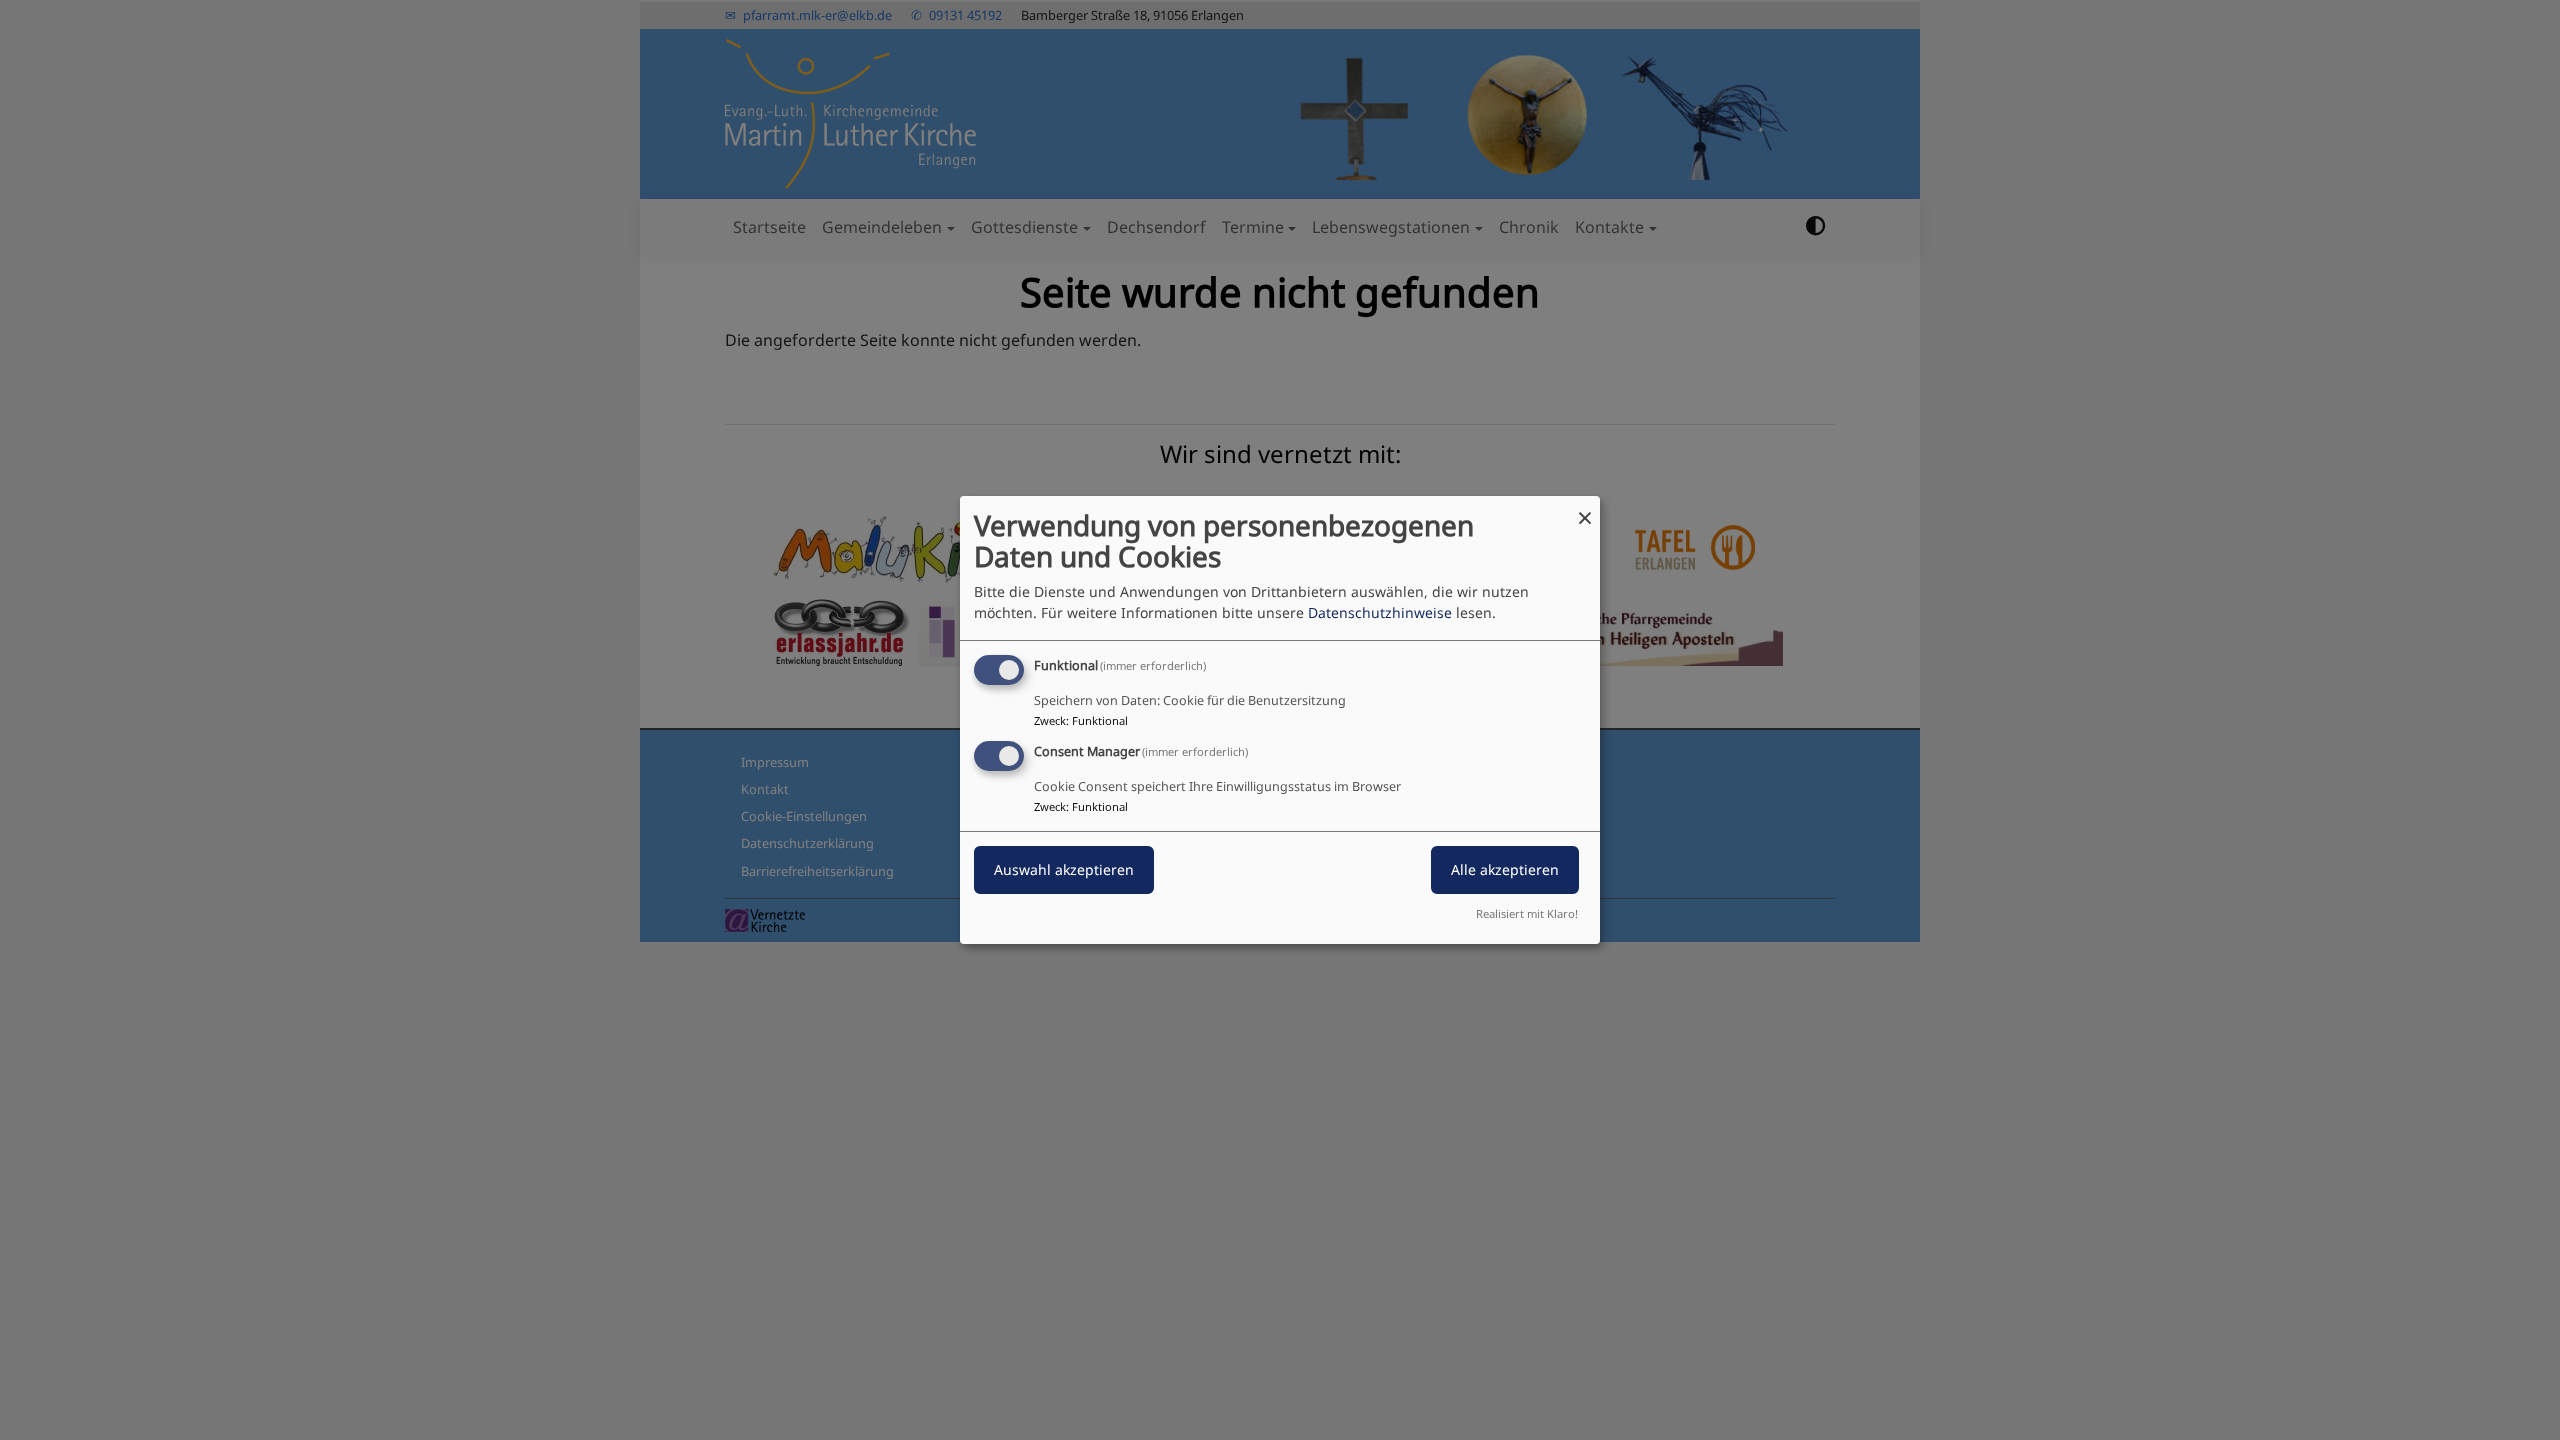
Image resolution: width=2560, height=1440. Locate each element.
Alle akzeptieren (1505, 869)
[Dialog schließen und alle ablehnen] (1585, 508)
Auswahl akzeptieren (1064, 869)
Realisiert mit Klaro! (1527, 913)
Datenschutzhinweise (1380, 612)
